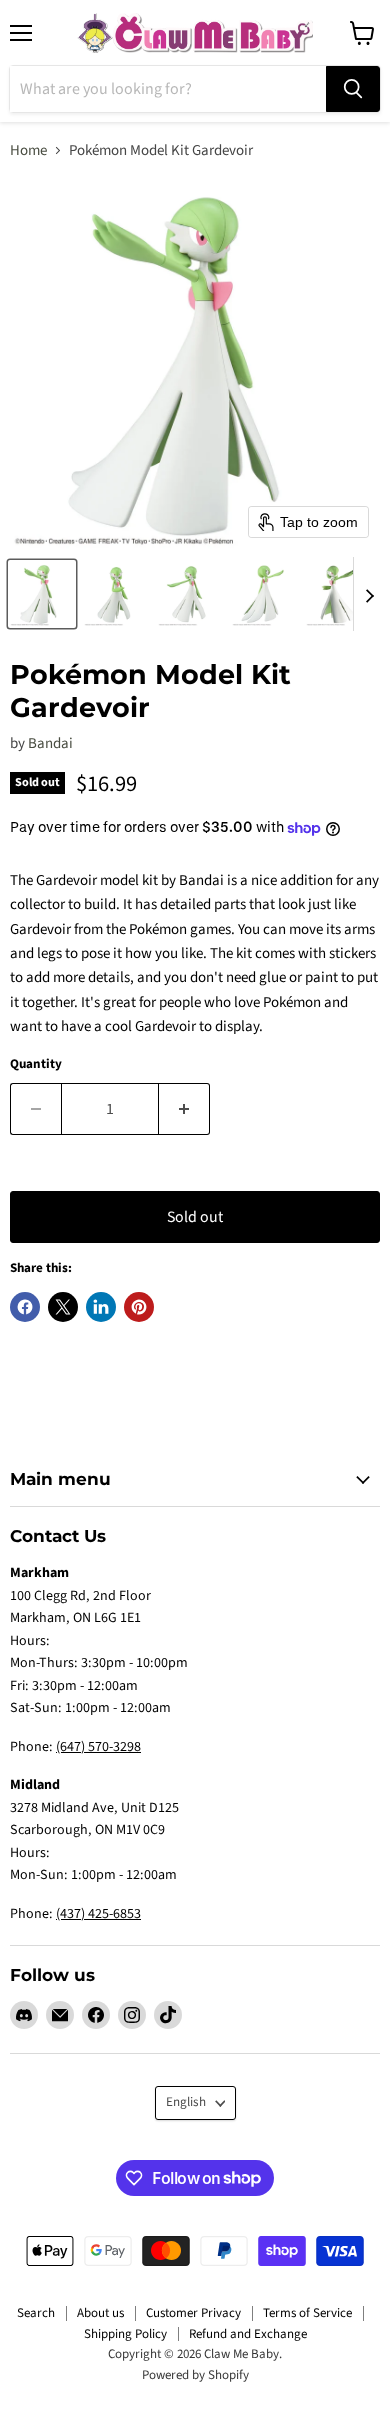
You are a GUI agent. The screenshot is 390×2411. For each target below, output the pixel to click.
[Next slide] (369, 594)
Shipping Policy (125, 2334)
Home (28, 150)
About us (100, 2313)
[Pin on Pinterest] (139, 1307)
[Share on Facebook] (25, 1307)
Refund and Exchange (248, 2334)
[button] (42, 594)
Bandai (50, 743)
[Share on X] (63, 1307)
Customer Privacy (193, 2313)
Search (36, 2313)
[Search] (353, 89)
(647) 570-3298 (98, 1747)
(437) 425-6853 (98, 1914)
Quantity (36, 1064)
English (186, 2102)
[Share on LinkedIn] (101, 1307)
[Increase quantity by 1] (184, 1109)
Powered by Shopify (195, 2375)
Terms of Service (307, 2313)
